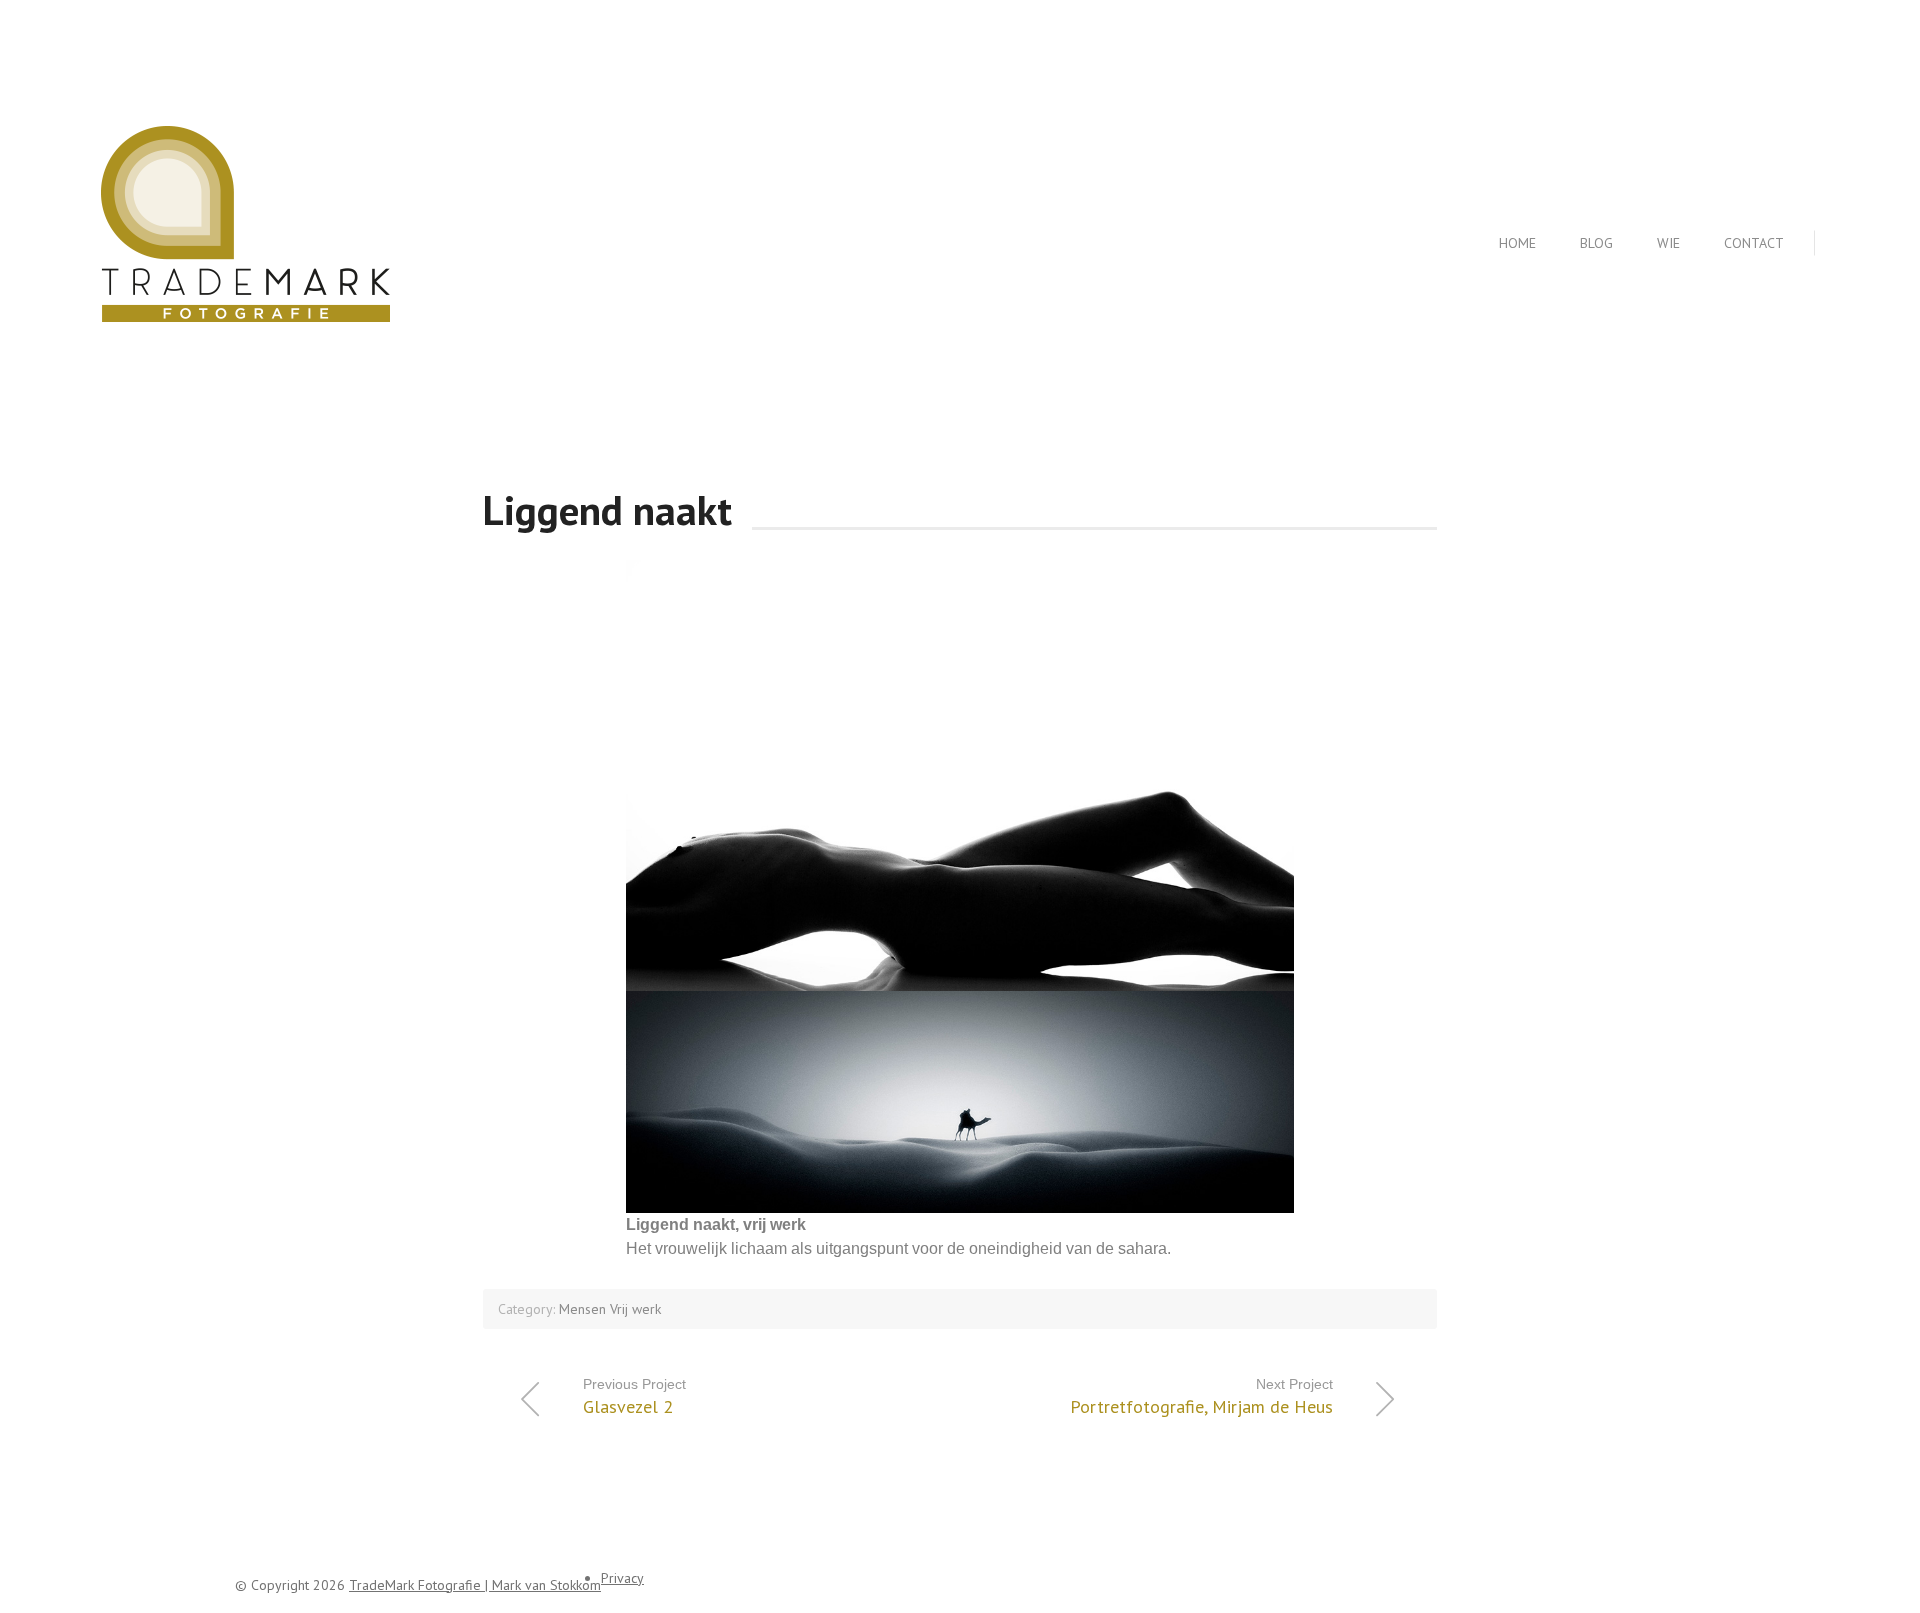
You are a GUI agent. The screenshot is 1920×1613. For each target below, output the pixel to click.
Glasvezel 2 (634, 1397)
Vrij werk (635, 1309)
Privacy (622, 1578)
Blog (1596, 243)
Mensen (582, 1309)
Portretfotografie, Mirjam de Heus (1201, 1397)
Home (1517, 243)
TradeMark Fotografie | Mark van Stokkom (475, 1585)
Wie (1668, 243)
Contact (1754, 243)
